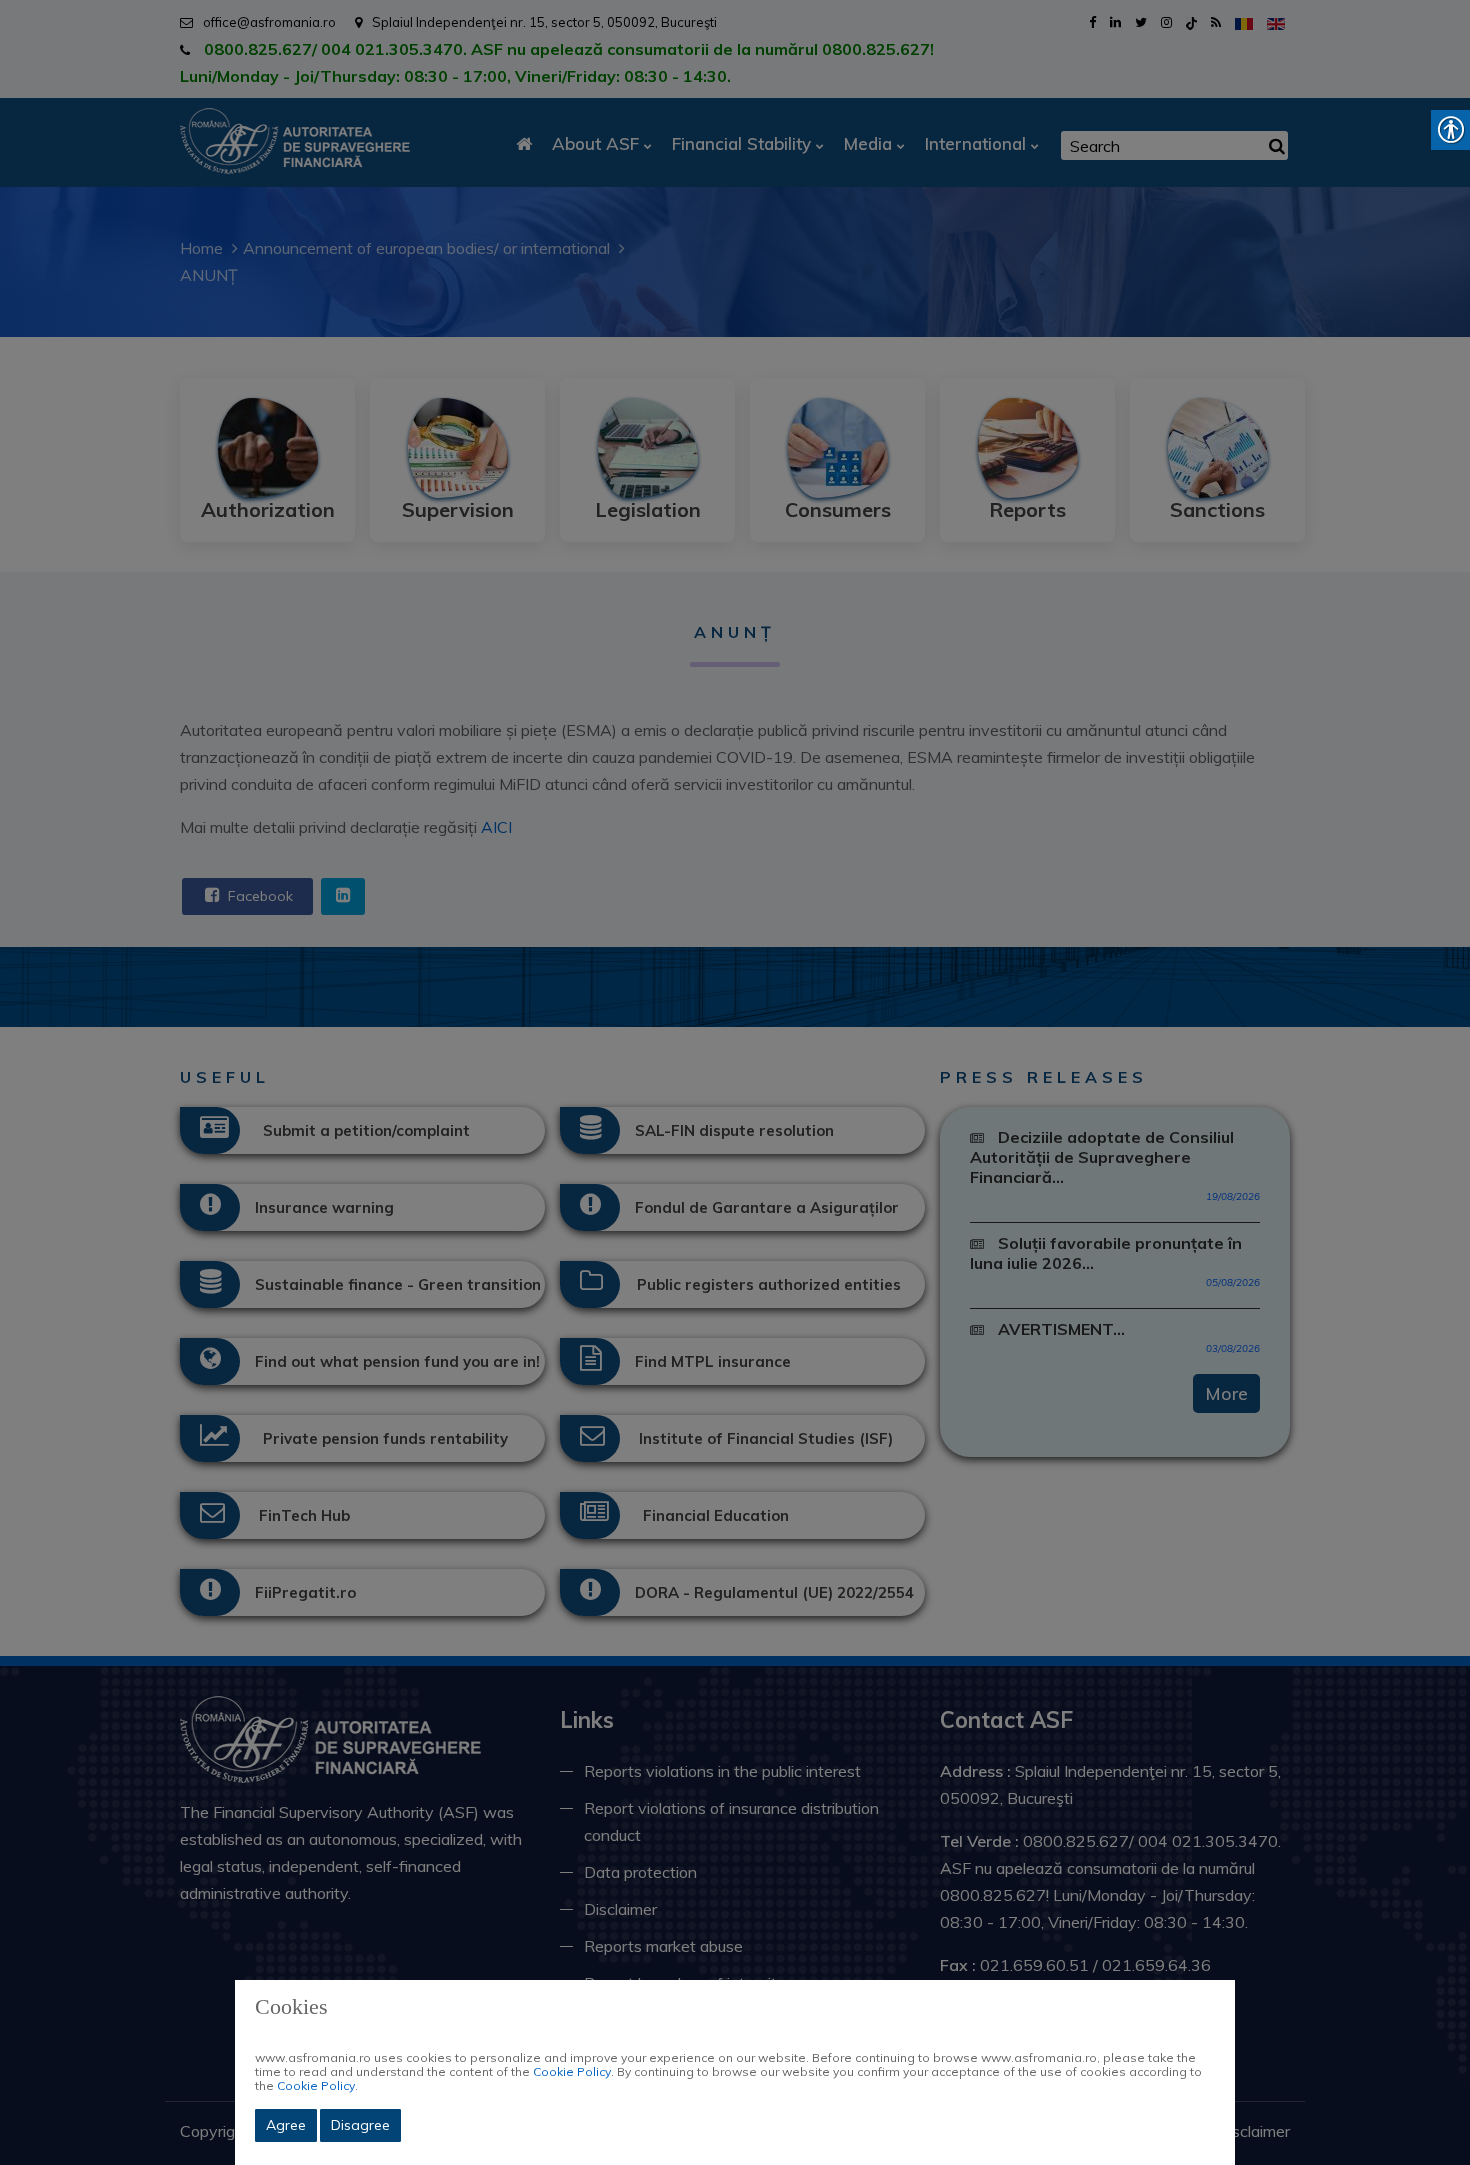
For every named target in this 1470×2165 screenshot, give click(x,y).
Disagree (360, 2125)
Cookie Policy (572, 2071)
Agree (286, 2125)
